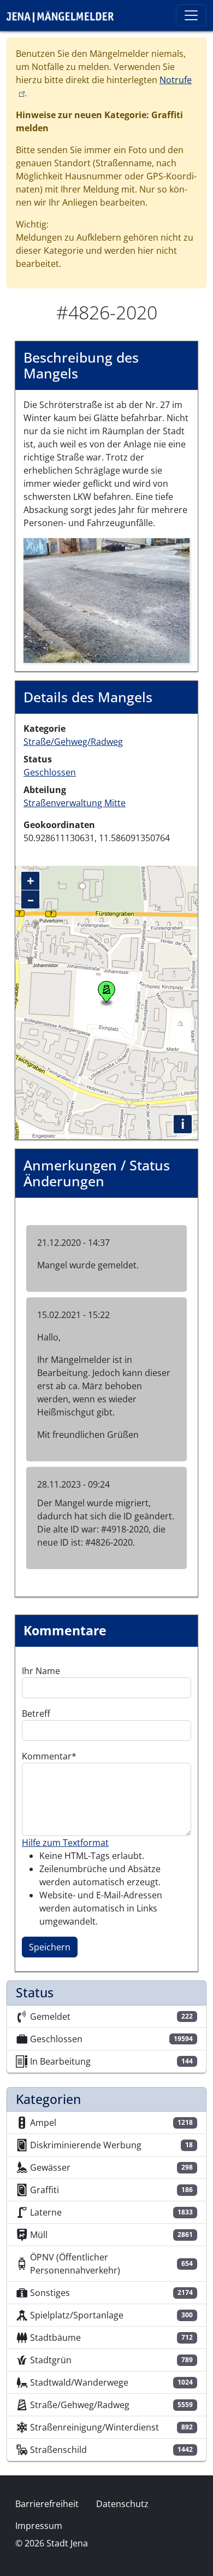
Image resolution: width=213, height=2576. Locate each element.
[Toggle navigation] (191, 15)
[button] (106, 599)
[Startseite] (64, 15)
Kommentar (47, 1756)
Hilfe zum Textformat (65, 1843)
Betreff (36, 1714)
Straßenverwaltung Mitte (75, 803)
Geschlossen (50, 772)
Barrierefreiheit (47, 2504)
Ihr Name (41, 1671)
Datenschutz (122, 2504)
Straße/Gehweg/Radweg (73, 742)
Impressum (39, 2526)
